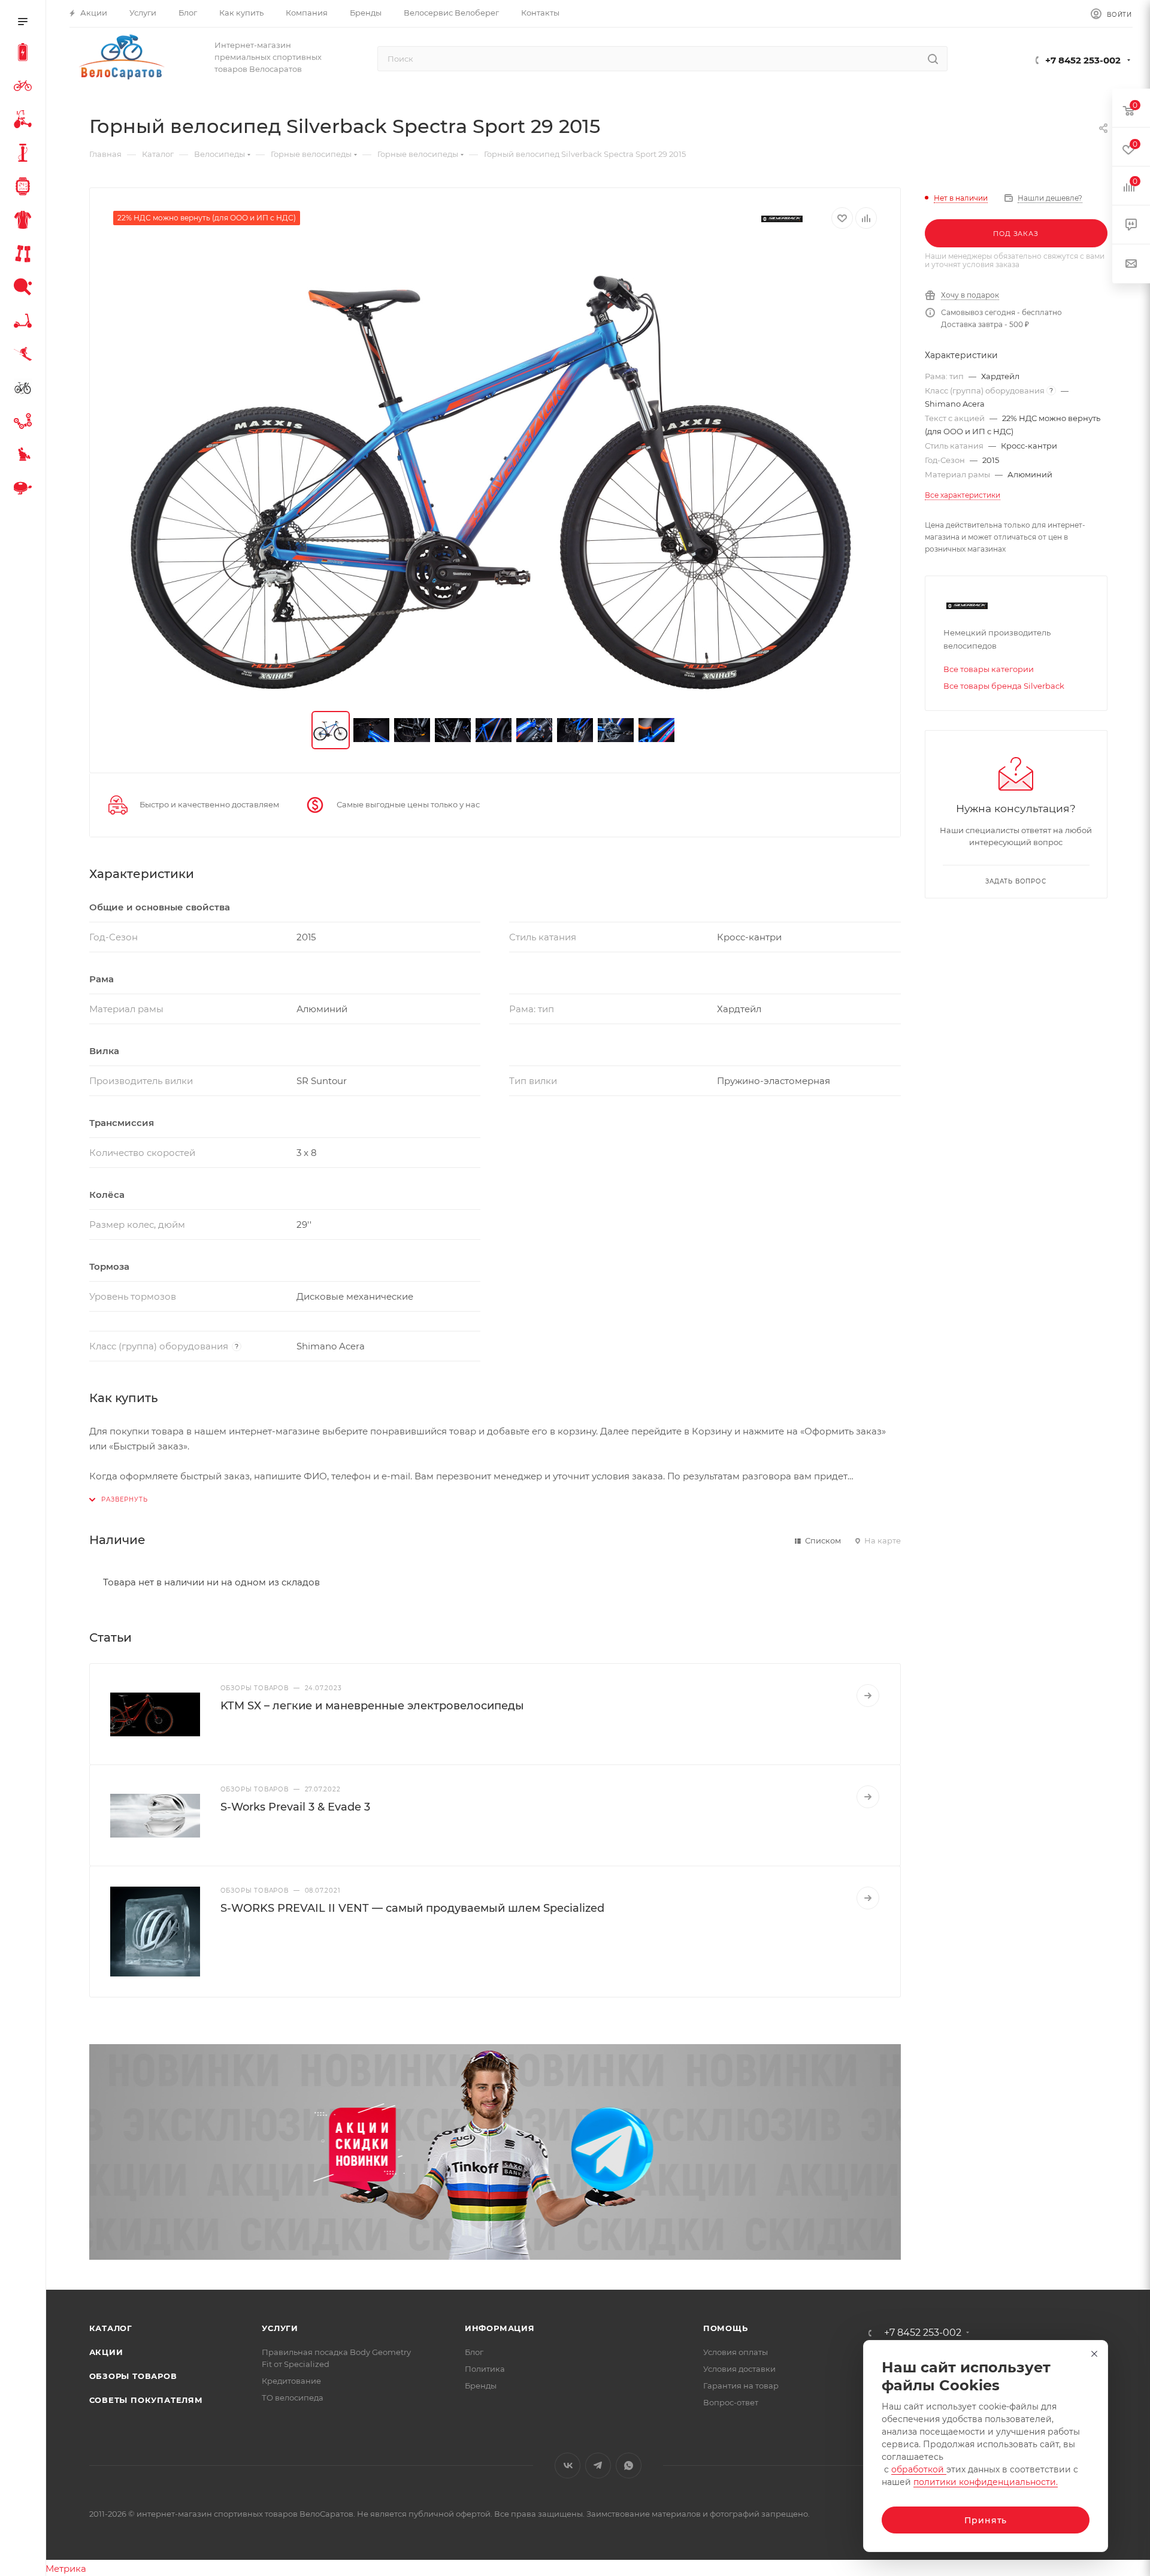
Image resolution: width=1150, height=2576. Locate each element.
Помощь (726, 2328)
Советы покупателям (146, 2400)
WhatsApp (629, 2465)
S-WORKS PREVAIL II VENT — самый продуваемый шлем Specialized (412, 1908)
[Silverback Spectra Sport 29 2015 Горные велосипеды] (495, 470)
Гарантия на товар (741, 2386)
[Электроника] (25, 188)
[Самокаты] (25, 322)
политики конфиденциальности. (986, 2482)
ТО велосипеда (293, 2398)
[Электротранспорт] (25, 54)
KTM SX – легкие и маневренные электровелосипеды (372, 1706)
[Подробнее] (868, 1696)
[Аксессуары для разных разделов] (25, 490)
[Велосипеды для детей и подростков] (25, 121)
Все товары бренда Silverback (1004, 686)
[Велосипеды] (25, 87)
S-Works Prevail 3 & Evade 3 (295, 1807)
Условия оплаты (736, 2352)
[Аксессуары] (25, 155)
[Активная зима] (25, 356)
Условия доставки (739, 2369)
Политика (485, 2369)
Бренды (481, 2386)
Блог (474, 2352)
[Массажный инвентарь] (25, 456)
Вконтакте (568, 2465)
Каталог (111, 2328)
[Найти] (933, 59)
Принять (986, 2520)
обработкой (919, 2469)
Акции (106, 2352)
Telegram (598, 2465)
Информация (500, 2328)
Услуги (280, 2328)
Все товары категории (989, 669)
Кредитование (291, 2381)
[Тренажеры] (25, 255)
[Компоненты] (25, 423)
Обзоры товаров (133, 2376)
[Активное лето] (25, 289)
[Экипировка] (25, 222)
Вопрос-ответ (731, 2402)
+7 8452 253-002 (1083, 60)
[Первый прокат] (25, 389)
